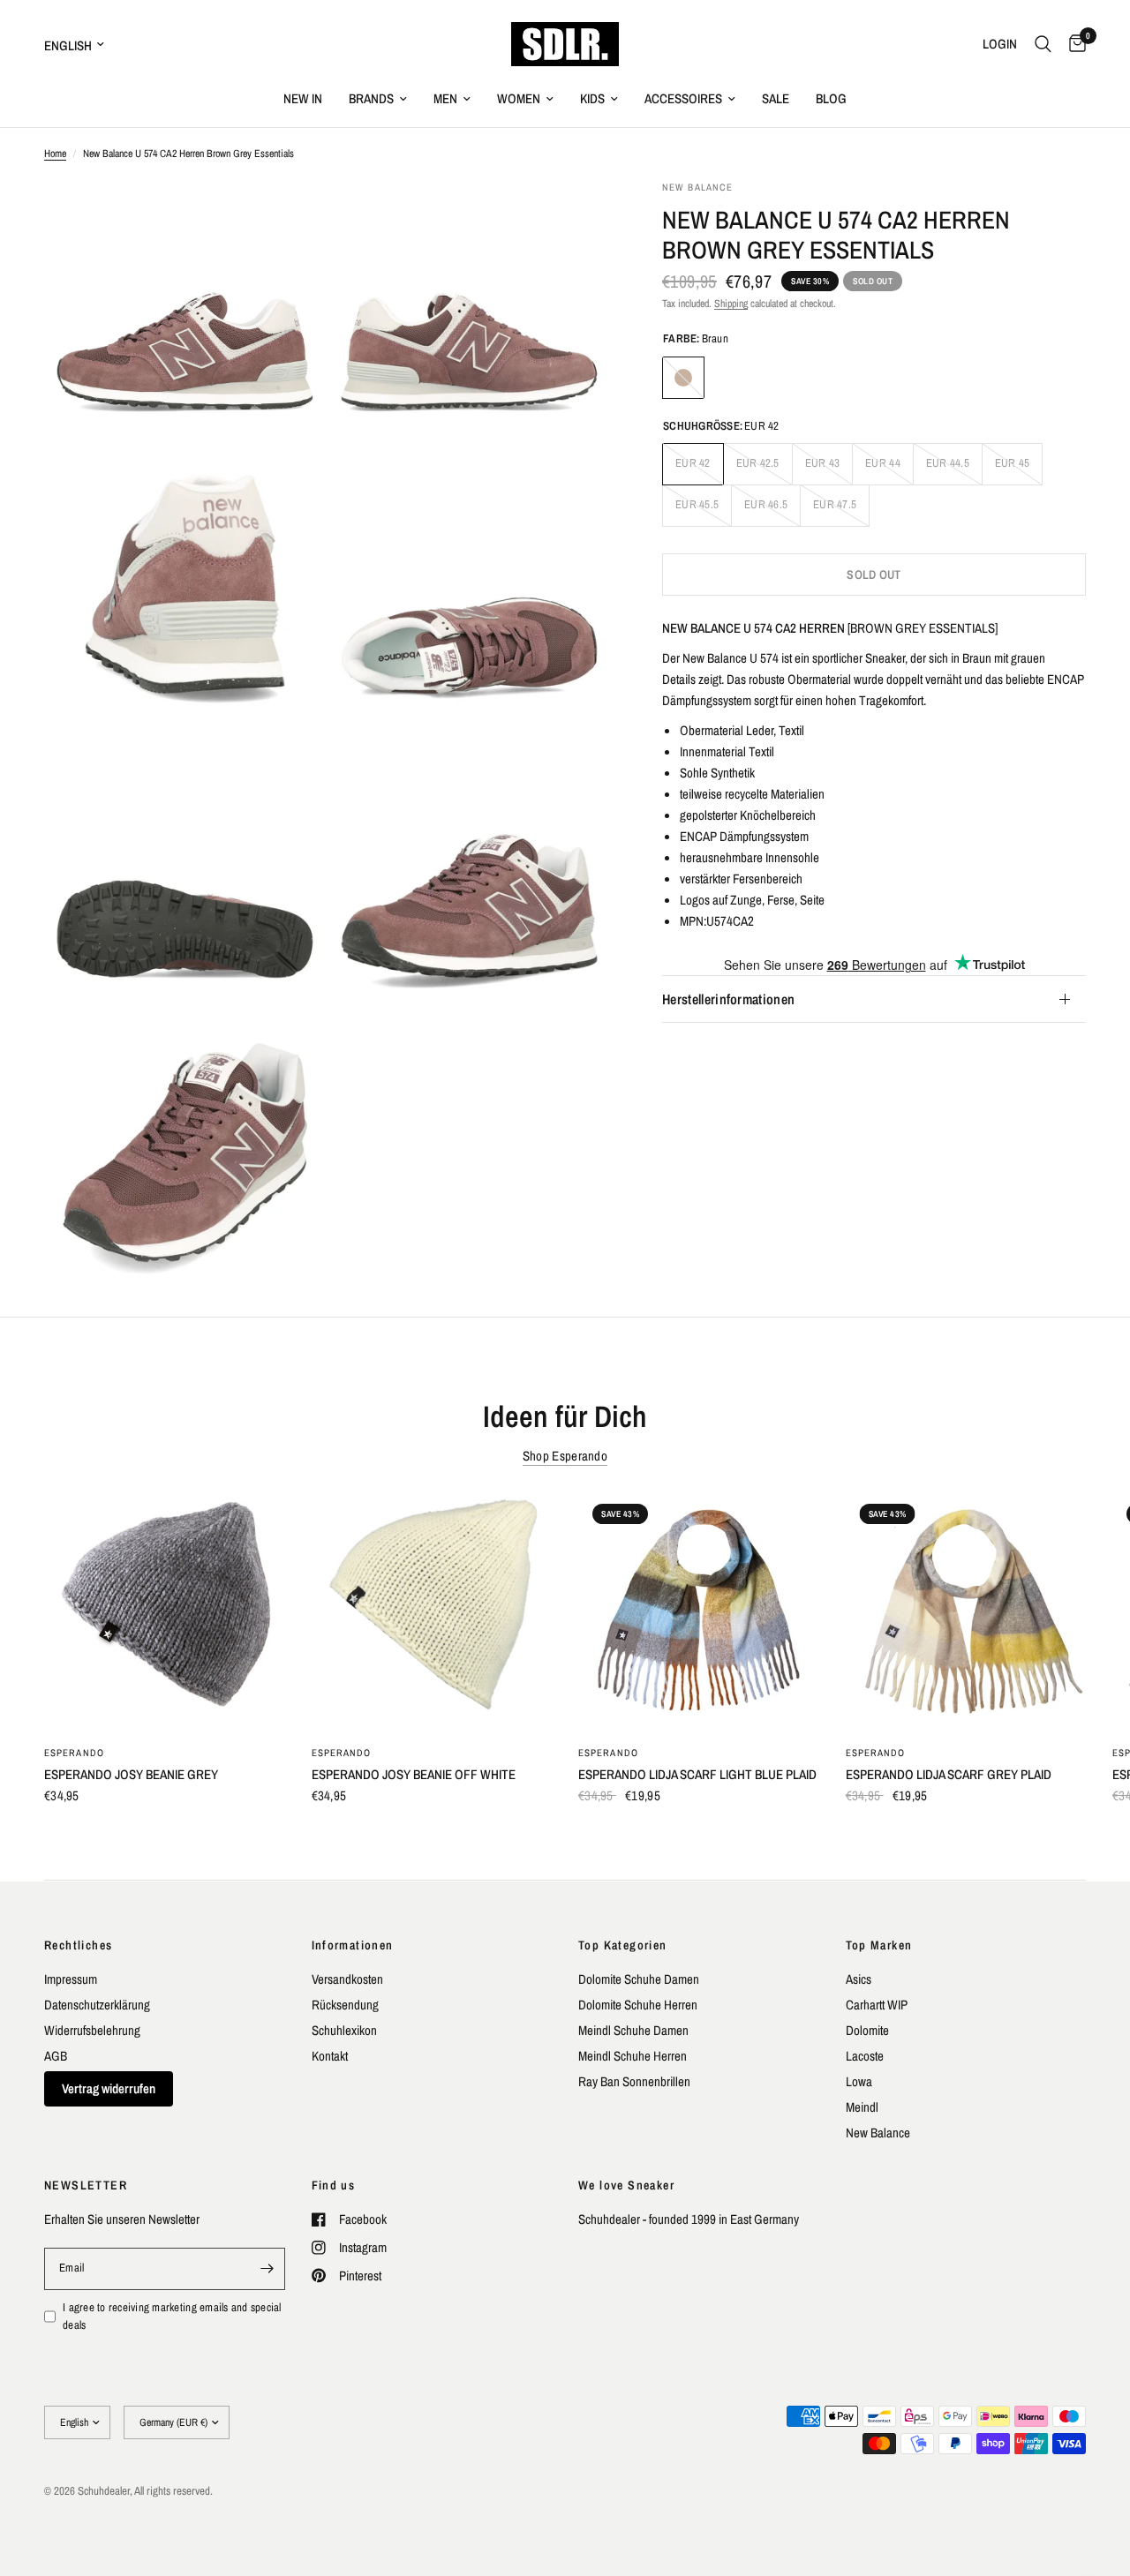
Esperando (74, 1753)
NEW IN (303, 98)
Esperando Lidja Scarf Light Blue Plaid (697, 1774)
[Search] (1043, 44)
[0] (1073, 44)
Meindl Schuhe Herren (633, 2056)
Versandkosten (347, 1979)
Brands (371, 98)
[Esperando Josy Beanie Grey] (165, 1610)
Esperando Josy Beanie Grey (131, 1774)
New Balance (878, 2133)
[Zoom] (289, 217)
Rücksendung (345, 2005)
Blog (831, 98)
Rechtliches (78, 1945)
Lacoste (865, 2056)
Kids (592, 98)
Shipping (731, 304)
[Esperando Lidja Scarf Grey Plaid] (966, 1610)
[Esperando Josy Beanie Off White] (432, 1610)
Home (55, 154)
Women (519, 98)
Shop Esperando (565, 1456)
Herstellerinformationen (728, 999)
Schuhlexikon (344, 2030)
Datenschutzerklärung (97, 2005)
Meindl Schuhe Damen (633, 2030)
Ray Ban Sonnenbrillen (634, 2081)
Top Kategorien (623, 1945)
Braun (683, 378)
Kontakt (330, 2056)
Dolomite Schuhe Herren (638, 2005)
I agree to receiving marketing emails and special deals (172, 2317)
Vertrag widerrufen (109, 2088)
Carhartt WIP (877, 2005)
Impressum (71, 1979)
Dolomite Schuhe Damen (639, 1979)
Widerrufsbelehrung (92, 2030)
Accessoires (683, 98)
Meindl (862, 2107)
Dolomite (867, 2030)
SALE (776, 98)
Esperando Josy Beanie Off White (414, 1774)
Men (445, 98)
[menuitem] (303, 99)
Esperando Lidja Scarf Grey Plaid (949, 1774)
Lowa (859, 2081)
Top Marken (879, 1945)
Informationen (353, 1945)
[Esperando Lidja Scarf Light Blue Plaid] (699, 1610)
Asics (859, 1979)
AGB (56, 2056)
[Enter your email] (267, 2269)
